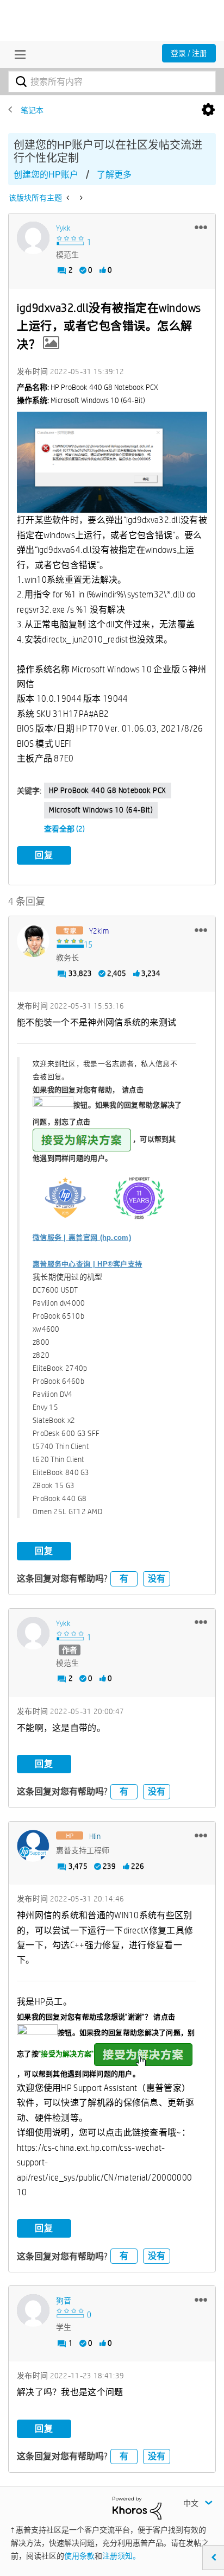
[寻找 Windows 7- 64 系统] (69, 198)
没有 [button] (157, 1579)
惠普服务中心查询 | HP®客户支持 (87, 1264)
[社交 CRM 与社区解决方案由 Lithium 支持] (137, 2507)
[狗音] (33, 2310)
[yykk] (33, 238)
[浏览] (17, 54)
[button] (201, 227)
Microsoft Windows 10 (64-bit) (101, 810)
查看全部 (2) (64, 829)
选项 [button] (208, 110)
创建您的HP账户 (46, 175)
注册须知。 (121, 2556)
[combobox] (112, 81)
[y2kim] (33, 941)
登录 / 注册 (189, 53)
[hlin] (33, 1846)
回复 (44, 855)
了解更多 (114, 175)
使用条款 (79, 2556)
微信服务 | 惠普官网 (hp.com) (82, 1237)
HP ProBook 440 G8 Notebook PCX (108, 790)
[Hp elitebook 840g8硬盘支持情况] (80, 198)
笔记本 (32, 110)
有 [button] (124, 1579)
